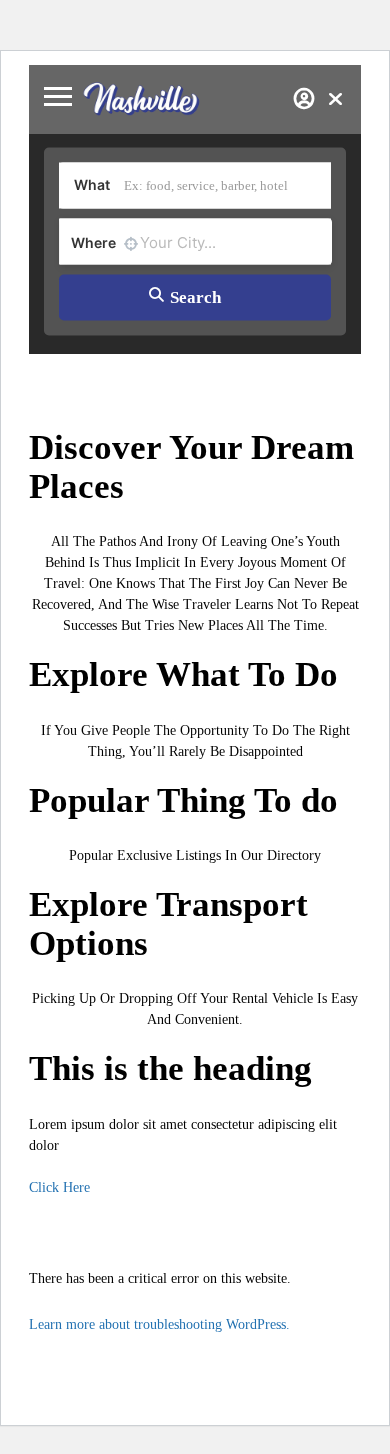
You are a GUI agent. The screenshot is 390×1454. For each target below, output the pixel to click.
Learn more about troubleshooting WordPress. (159, 1324)
